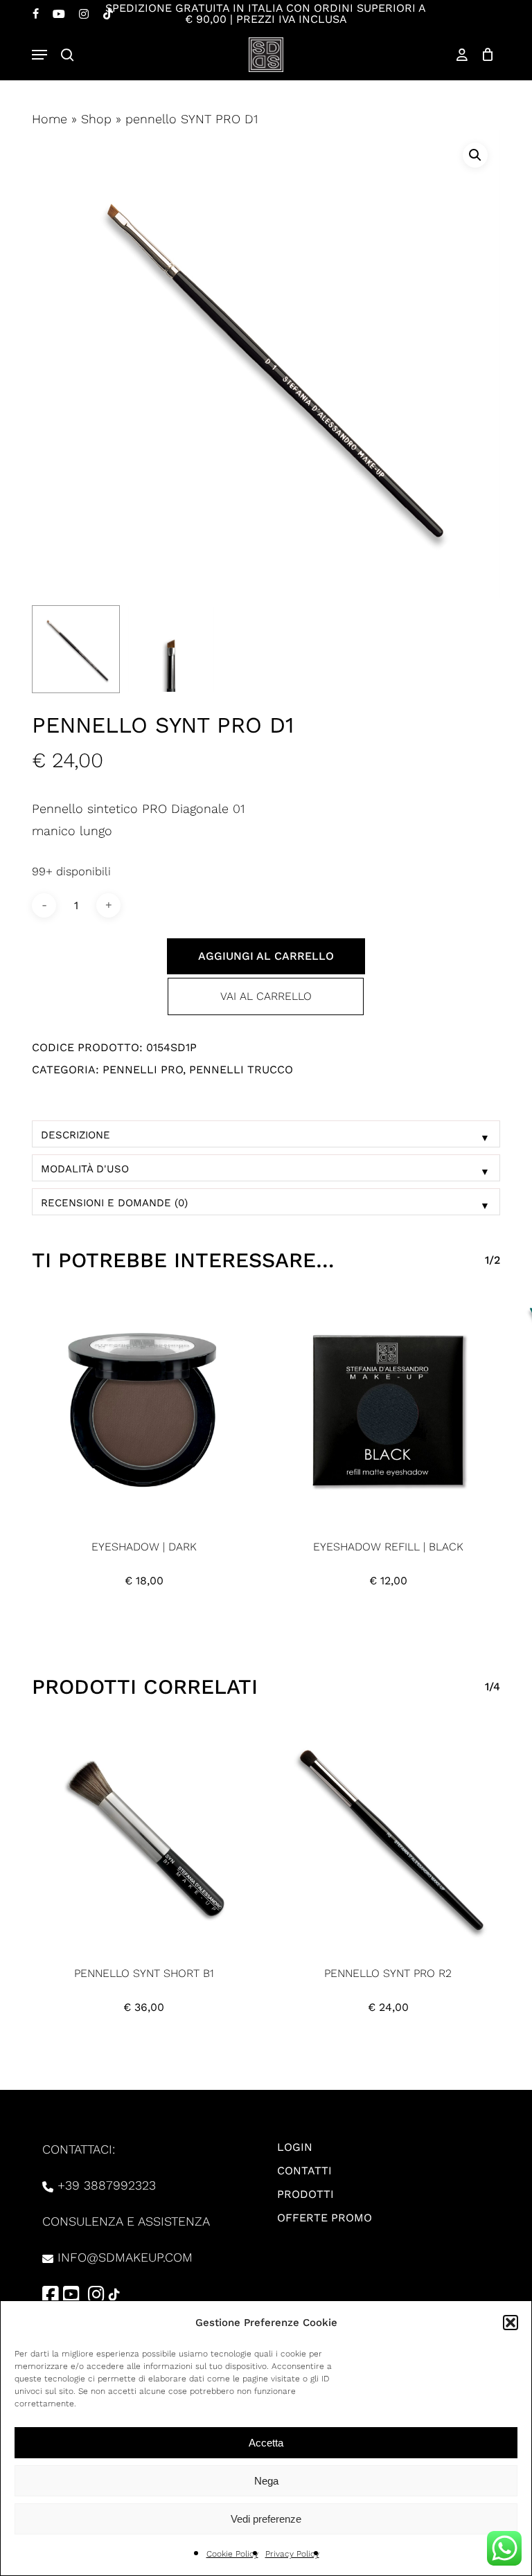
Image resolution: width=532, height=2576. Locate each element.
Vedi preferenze (266, 2519)
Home (50, 119)
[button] (511, 2323)
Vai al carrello (266, 996)
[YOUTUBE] (59, 14)
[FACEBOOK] (36, 14)
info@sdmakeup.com (125, 2257)
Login (295, 2147)
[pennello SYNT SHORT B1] (144, 1837)
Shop (96, 119)
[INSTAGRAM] (84, 14)
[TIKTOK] (108, 14)
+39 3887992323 (107, 2185)
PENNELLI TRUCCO (241, 1070)
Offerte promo (325, 2218)
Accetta (266, 2443)
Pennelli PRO (143, 1070)
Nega (266, 2481)
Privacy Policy (292, 2554)
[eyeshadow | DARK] (144, 1410)
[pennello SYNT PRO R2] (388, 1837)
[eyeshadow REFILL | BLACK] (388, 1410)
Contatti (304, 2171)
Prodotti (305, 2194)
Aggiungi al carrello (266, 956)
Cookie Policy (232, 2554)
